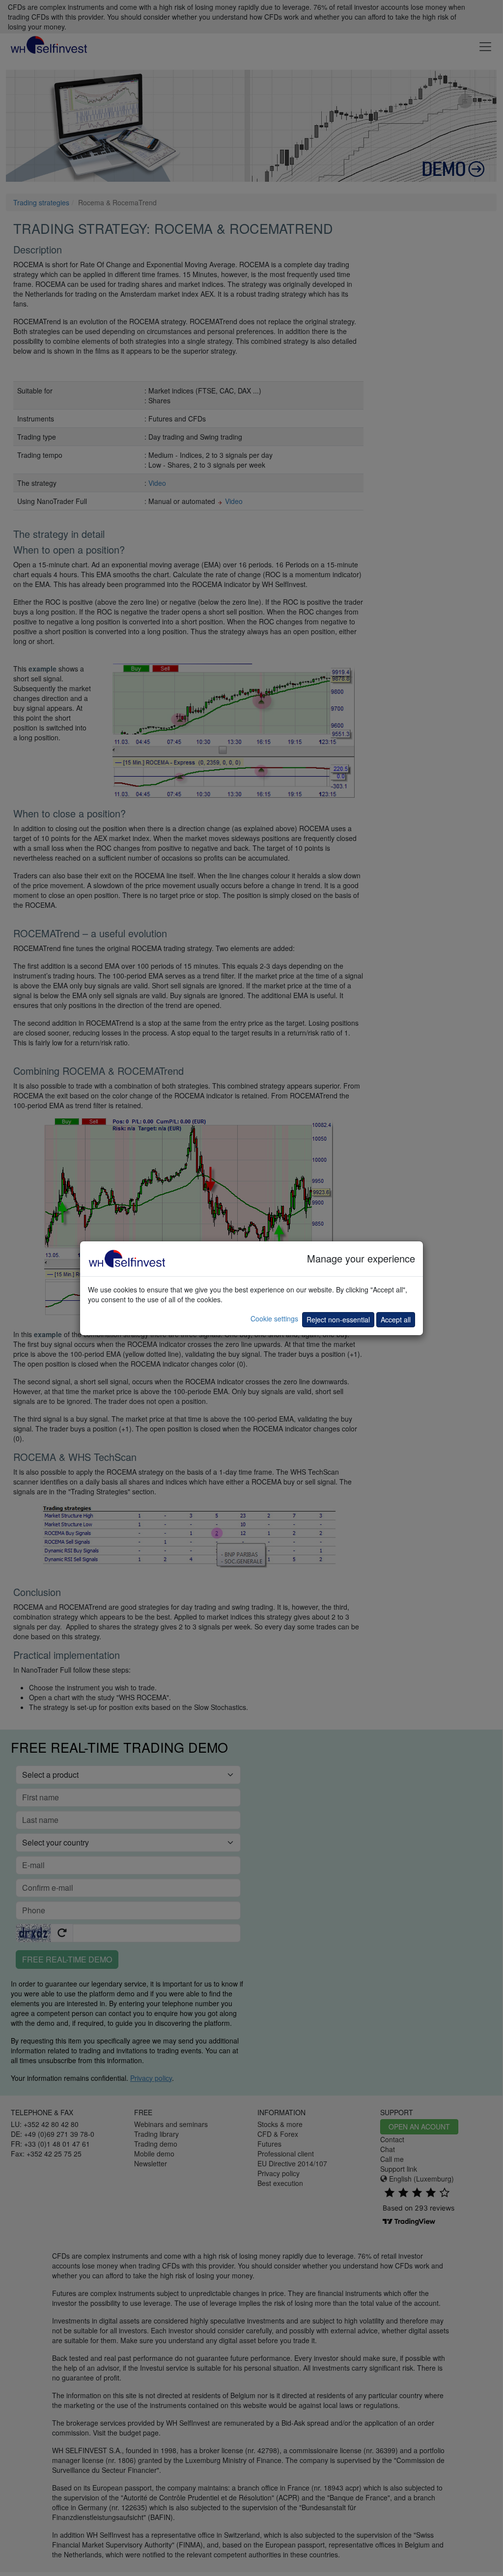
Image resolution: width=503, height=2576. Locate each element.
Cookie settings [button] (274, 1318)
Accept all (396, 1319)
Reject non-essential (338, 1319)
